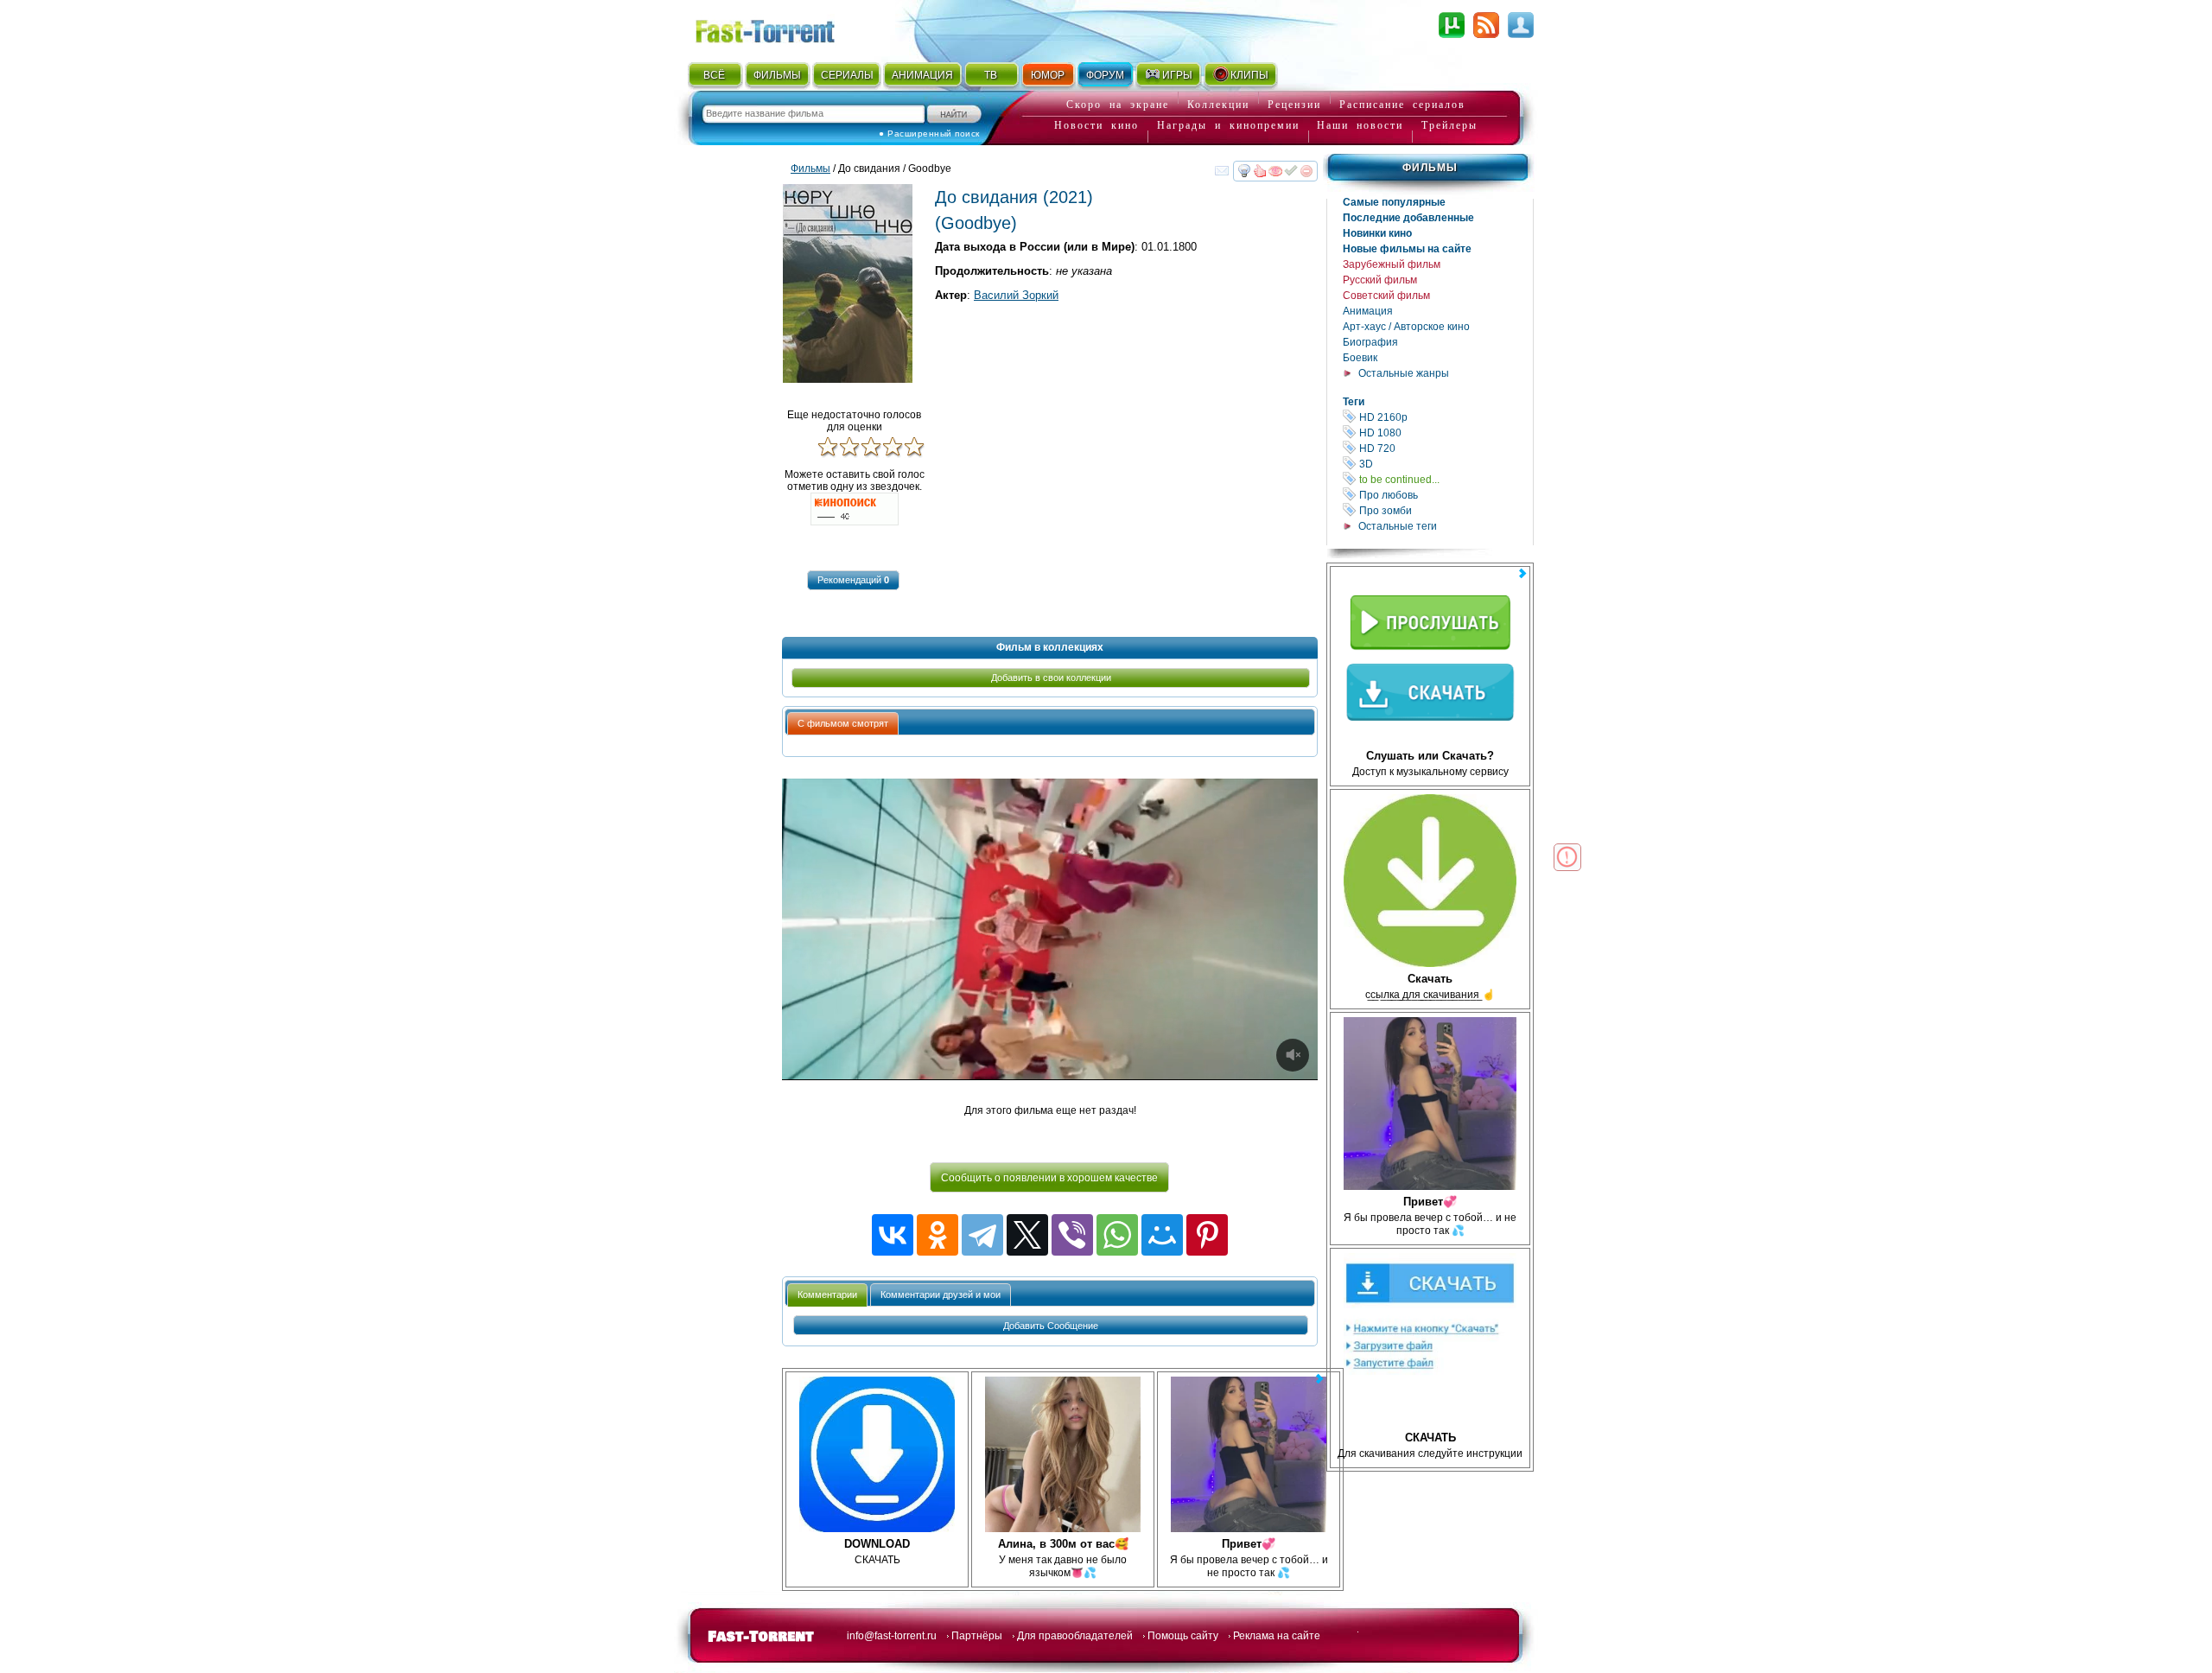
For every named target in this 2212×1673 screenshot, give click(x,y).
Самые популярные (1394, 202)
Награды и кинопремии (1228, 125)
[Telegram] (982, 1235)
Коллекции (1218, 105)
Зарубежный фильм (1392, 264)
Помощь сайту (1183, 1636)
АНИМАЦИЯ (922, 75)
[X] (1027, 1235)
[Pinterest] (1207, 1235)
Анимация (1368, 311)
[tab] (843, 723)
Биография (1370, 342)
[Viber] (1072, 1235)
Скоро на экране (1118, 105)
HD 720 (1445, 448)
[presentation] (843, 724)
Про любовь (1445, 495)
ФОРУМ (1105, 75)
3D (1445, 464)
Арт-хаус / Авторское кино (1406, 327)
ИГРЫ (1177, 75)
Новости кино (1096, 125)
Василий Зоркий (1016, 295)
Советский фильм (1386, 296)
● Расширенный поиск (929, 134)
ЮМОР (1048, 75)
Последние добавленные (1408, 218)
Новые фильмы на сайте (1407, 249)
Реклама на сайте (1277, 1636)
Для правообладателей (1075, 1636)
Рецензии (1294, 105)
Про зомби (1445, 510)
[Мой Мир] (1162, 1235)
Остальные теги (1398, 526)
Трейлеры (1449, 125)
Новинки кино (1377, 233)
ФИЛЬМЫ (777, 75)
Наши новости (1360, 125)
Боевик (1360, 358)
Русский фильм (1380, 280)
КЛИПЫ (1249, 75)
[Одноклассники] (938, 1235)
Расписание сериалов (1402, 105)
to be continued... (1445, 479)
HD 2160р (1445, 417)
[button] (853, 580)
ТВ (991, 75)
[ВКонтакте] (893, 1235)
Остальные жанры (1404, 373)
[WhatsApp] (1117, 1235)
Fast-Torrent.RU (782, 28)
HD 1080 (1445, 433)
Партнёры (977, 1636)
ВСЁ (714, 75)
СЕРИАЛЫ (847, 75)
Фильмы (1430, 168)
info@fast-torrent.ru (892, 1636)
